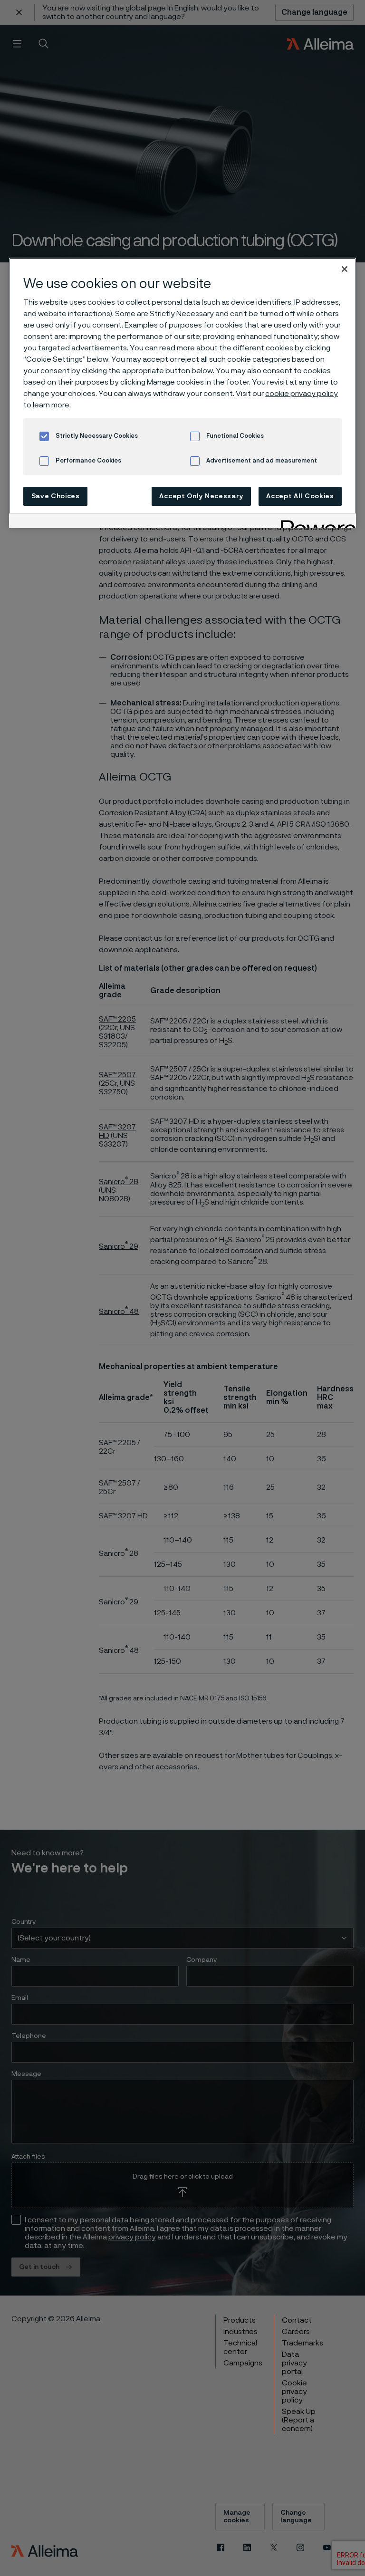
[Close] (345, 269)
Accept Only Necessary (201, 496)
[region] (182, 393)
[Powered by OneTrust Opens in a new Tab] (315, 522)
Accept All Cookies (300, 496)
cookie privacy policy (302, 394)
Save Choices (56, 496)
